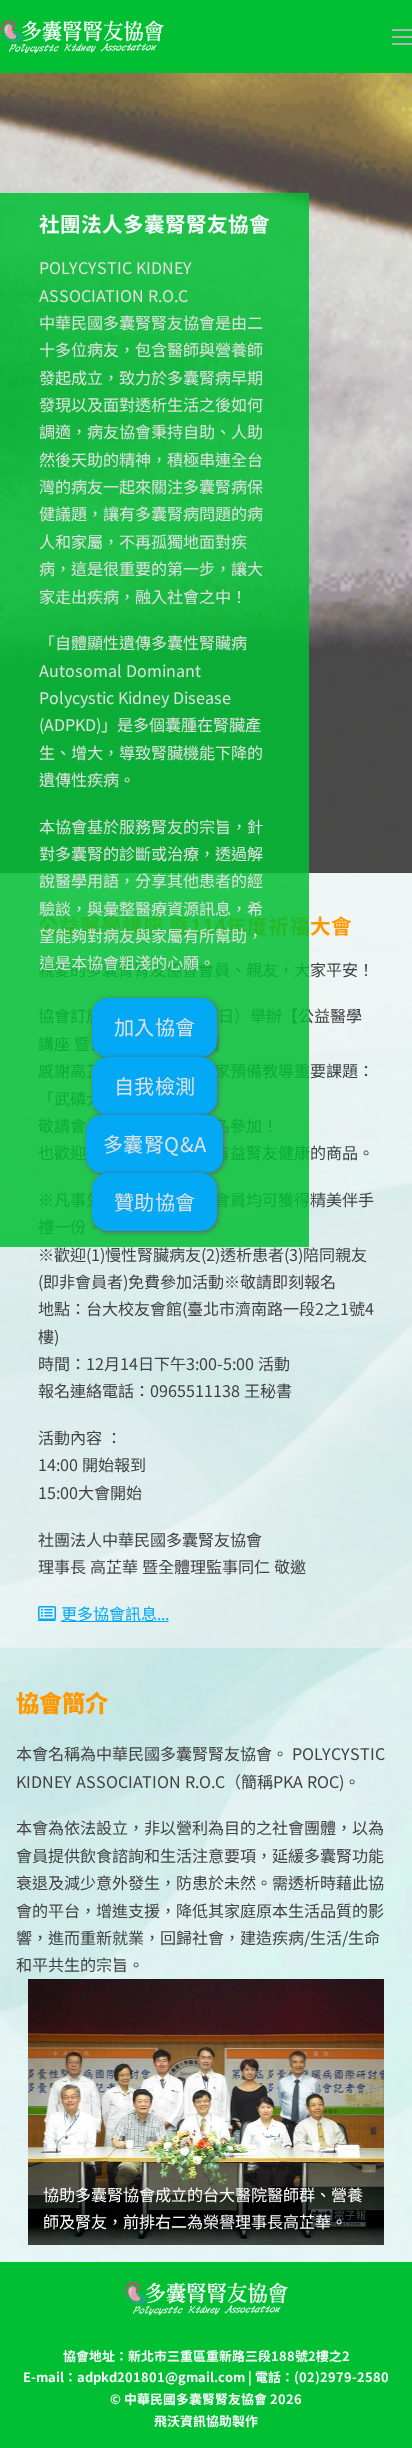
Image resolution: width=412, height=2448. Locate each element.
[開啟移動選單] (402, 37)
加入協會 (155, 1026)
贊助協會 (155, 1201)
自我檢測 (155, 1085)
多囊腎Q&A (155, 1143)
